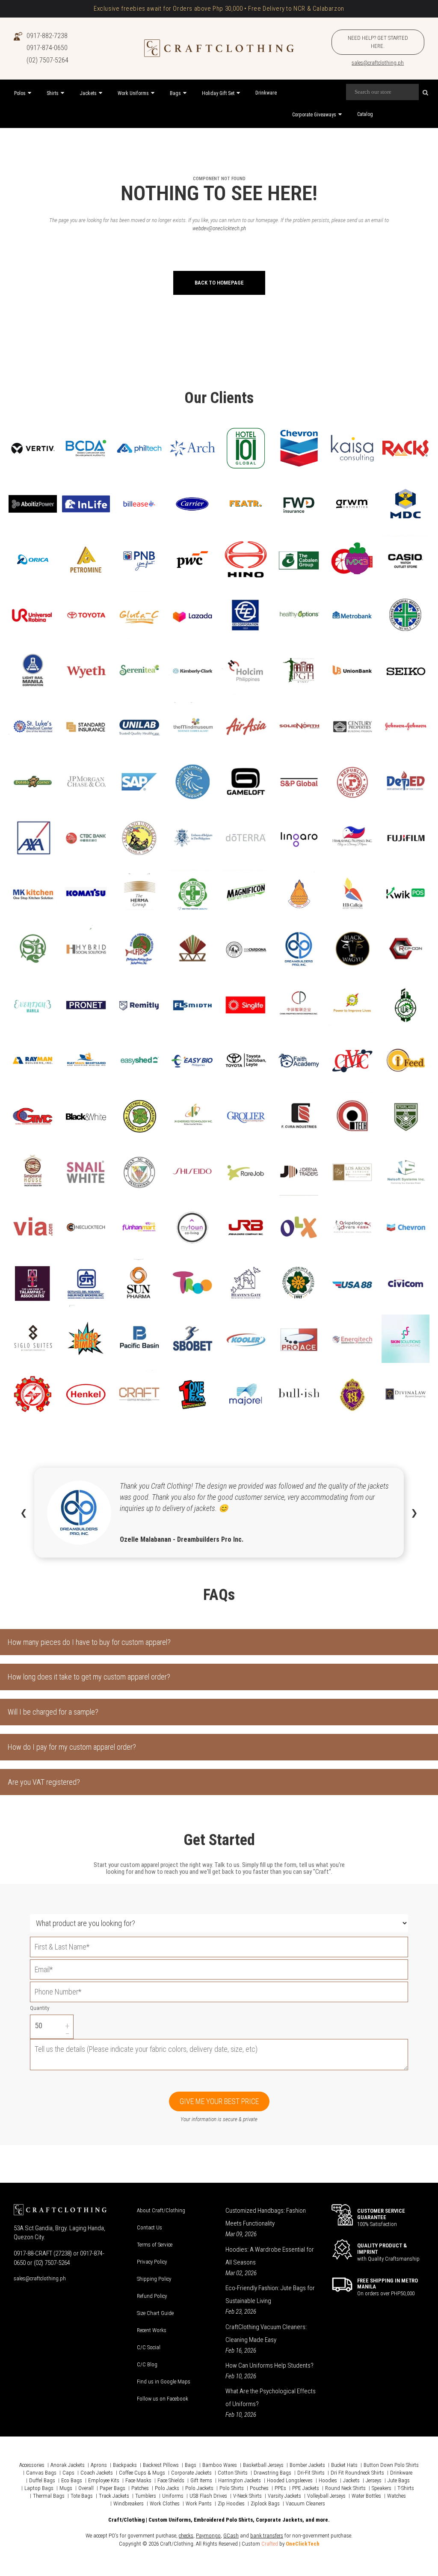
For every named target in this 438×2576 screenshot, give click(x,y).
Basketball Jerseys (263, 2465)
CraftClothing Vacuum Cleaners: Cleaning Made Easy (266, 2333)
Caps (68, 2473)
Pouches (259, 2488)
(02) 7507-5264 (47, 60)
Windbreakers (129, 2503)
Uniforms (173, 2496)
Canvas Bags (41, 2473)
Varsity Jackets (284, 2496)
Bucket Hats (344, 2465)
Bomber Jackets (307, 2465)
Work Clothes (165, 2503)
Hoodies (328, 2480)
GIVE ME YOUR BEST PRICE (219, 2101)
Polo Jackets (199, 2488)
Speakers (382, 2488)
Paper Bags (112, 2488)
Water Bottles (366, 2496)
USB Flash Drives (208, 2496)
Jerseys (374, 2480)
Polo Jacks (167, 2488)
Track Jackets (114, 2496)
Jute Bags (399, 2480)
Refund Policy (152, 2296)
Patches (140, 2488)
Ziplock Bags (265, 2503)
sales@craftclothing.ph (378, 63)
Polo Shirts (232, 2488)
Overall (86, 2488)
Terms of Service (155, 2245)
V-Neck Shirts (247, 2496)
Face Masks (138, 2480)
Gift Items (201, 2480)
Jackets (351, 2480)
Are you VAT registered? (44, 1782)
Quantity (40, 2008)
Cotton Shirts (233, 2473)
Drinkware (401, 2473)
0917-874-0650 (47, 48)
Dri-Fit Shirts (311, 2473)
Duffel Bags (42, 2480)
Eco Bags (72, 2480)
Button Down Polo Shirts (391, 2465)
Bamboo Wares (220, 2465)
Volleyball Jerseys (326, 2496)
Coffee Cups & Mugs (142, 2473)
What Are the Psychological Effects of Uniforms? (271, 2398)
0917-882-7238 (47, 36)
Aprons (99, 2465)
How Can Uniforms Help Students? (269, 2365)
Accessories (32, 2465)
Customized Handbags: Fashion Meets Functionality (266, 2217)
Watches (397, 2496)
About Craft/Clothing (161, 2210)
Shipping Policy (154, 2279)
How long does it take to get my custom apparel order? (89, 1677)
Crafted (270, 2544)
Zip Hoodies (231, 2503)
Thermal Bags (49, 2496)
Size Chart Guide (155, 2313)
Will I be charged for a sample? (53, 1712)
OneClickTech (303, 2544)
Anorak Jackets (68, 2465)
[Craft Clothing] (219, 48)
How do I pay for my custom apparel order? (72, 1747)
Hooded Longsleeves (290, 2480)
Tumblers (146, 2496)
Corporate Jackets (191, 2473)
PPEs (280, 2488)
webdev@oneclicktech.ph (219, 228)
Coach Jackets (97, 2473)
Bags (191, 2465)
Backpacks (125, 2465)
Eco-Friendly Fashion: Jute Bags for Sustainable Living (270, 2294)
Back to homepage (219, 283)
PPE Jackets (306, 2488)
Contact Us (149, 2227)
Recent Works (152, 2330)
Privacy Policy (152, 2262)
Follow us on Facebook (163, 2399)
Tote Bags (82, 2496)
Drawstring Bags (272, 2473)
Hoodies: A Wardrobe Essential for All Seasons (270, 2256)
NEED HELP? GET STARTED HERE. (378, 42)
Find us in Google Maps (164, 2382)
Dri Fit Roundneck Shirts (357, 2473)
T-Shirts (406, 2488)
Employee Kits (104, 2480)
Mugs (66, 2488)
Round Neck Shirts (345, 2488)
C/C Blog (147, 2364)
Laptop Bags (39, 2488)
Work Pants (199, 2503)
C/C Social (149, 2347)
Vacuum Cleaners (305, 2503)
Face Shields (171, 2480)
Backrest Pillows (161, 2465)
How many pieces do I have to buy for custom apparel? (89, 1642)
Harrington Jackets (240, 2480)
